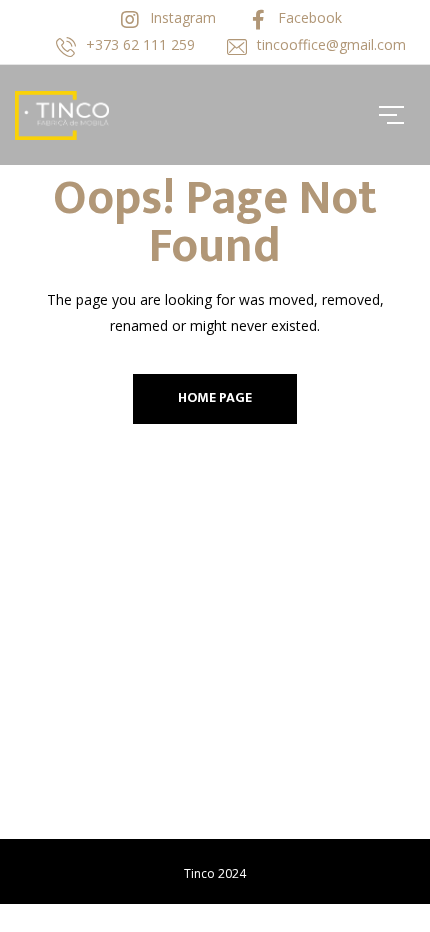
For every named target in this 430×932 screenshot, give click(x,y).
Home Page (215, 397)
